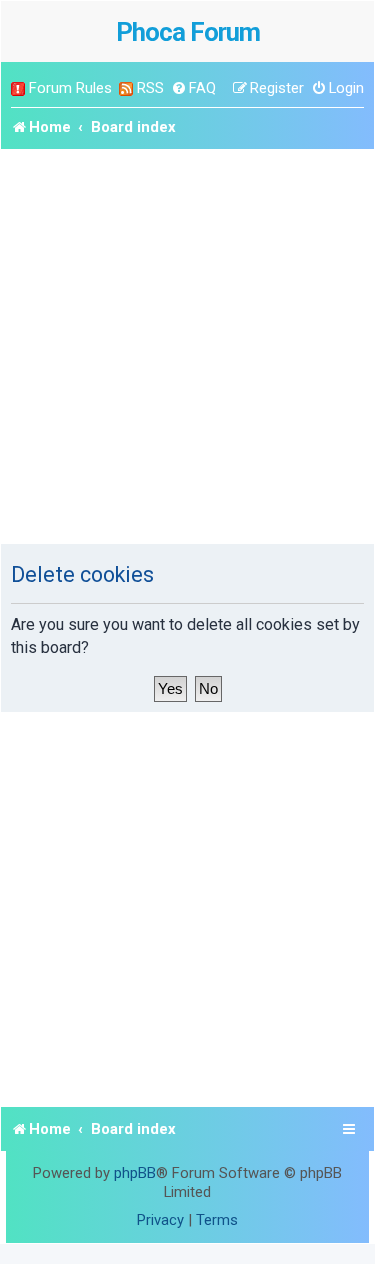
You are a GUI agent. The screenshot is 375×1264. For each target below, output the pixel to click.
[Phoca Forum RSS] (126, 88)
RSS (150, 88)
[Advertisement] (187, 346)
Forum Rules (70, 88)
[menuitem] (193, 88)
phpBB (135, 1173)
